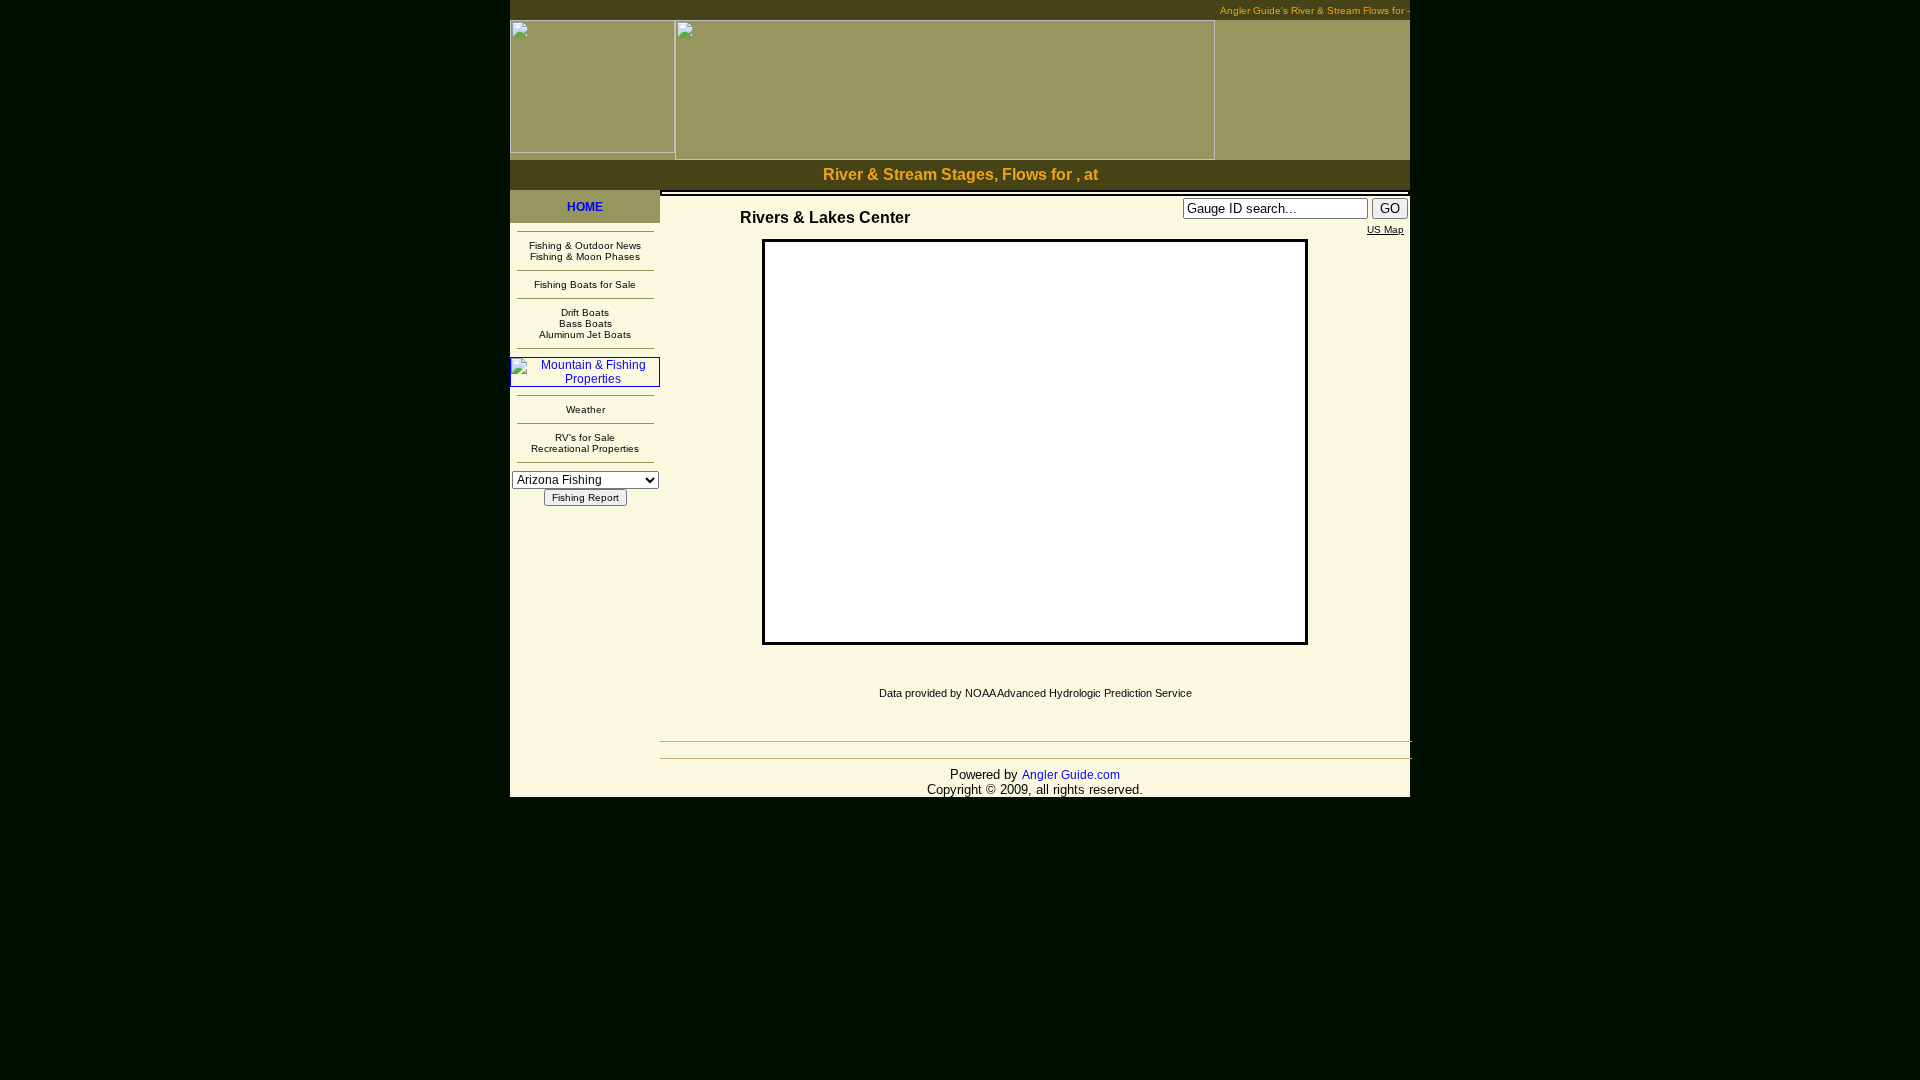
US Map (1385, 229)
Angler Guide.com (1071, 775)
